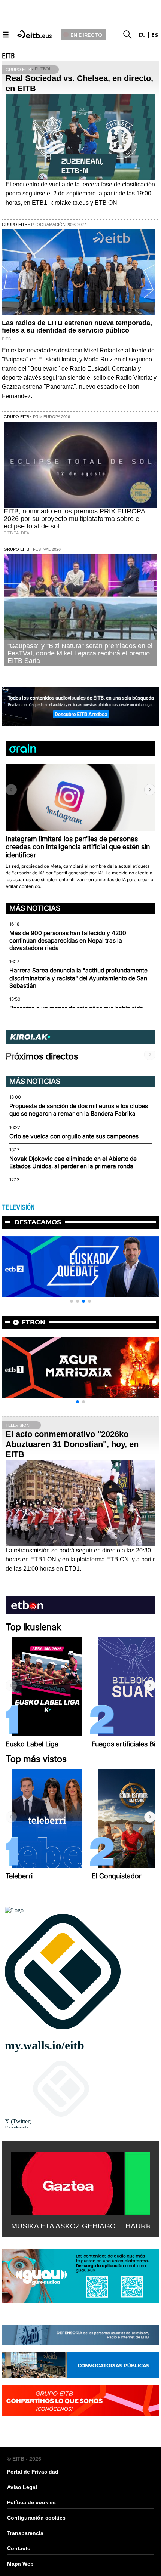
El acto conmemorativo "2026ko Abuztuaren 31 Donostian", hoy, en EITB (72, 1444)
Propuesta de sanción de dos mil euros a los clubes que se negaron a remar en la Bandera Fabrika (79, 1110)
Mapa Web (20, 2564)
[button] (150, 790)
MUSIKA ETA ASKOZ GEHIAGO (63, 2226)
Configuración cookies (36, 2518)
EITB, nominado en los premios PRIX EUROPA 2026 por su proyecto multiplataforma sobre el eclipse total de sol (74, 519)
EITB (8, 56)
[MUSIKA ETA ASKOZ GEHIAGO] (67, 2182)
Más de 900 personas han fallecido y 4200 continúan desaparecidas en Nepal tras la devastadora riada (68, 941)
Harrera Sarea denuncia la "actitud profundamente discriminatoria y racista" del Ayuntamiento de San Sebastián (78, 978)
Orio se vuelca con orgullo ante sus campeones (74, 1136)
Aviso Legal (22, 2487)
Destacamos (38, 1222)
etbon (34, 1322)
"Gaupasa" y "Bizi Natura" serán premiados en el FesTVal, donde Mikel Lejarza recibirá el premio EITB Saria (80, 653)
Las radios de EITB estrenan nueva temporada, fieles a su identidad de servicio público (77, 327)
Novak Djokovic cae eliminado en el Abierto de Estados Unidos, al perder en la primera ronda (73, 1162)
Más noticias (35, 908)
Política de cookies (31, 2502)
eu (142, 35)
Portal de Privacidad (33, 2472)
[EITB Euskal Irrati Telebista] (35, 33)
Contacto (19, 2548)
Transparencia (25, 2533)
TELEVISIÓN (18, 1207)
